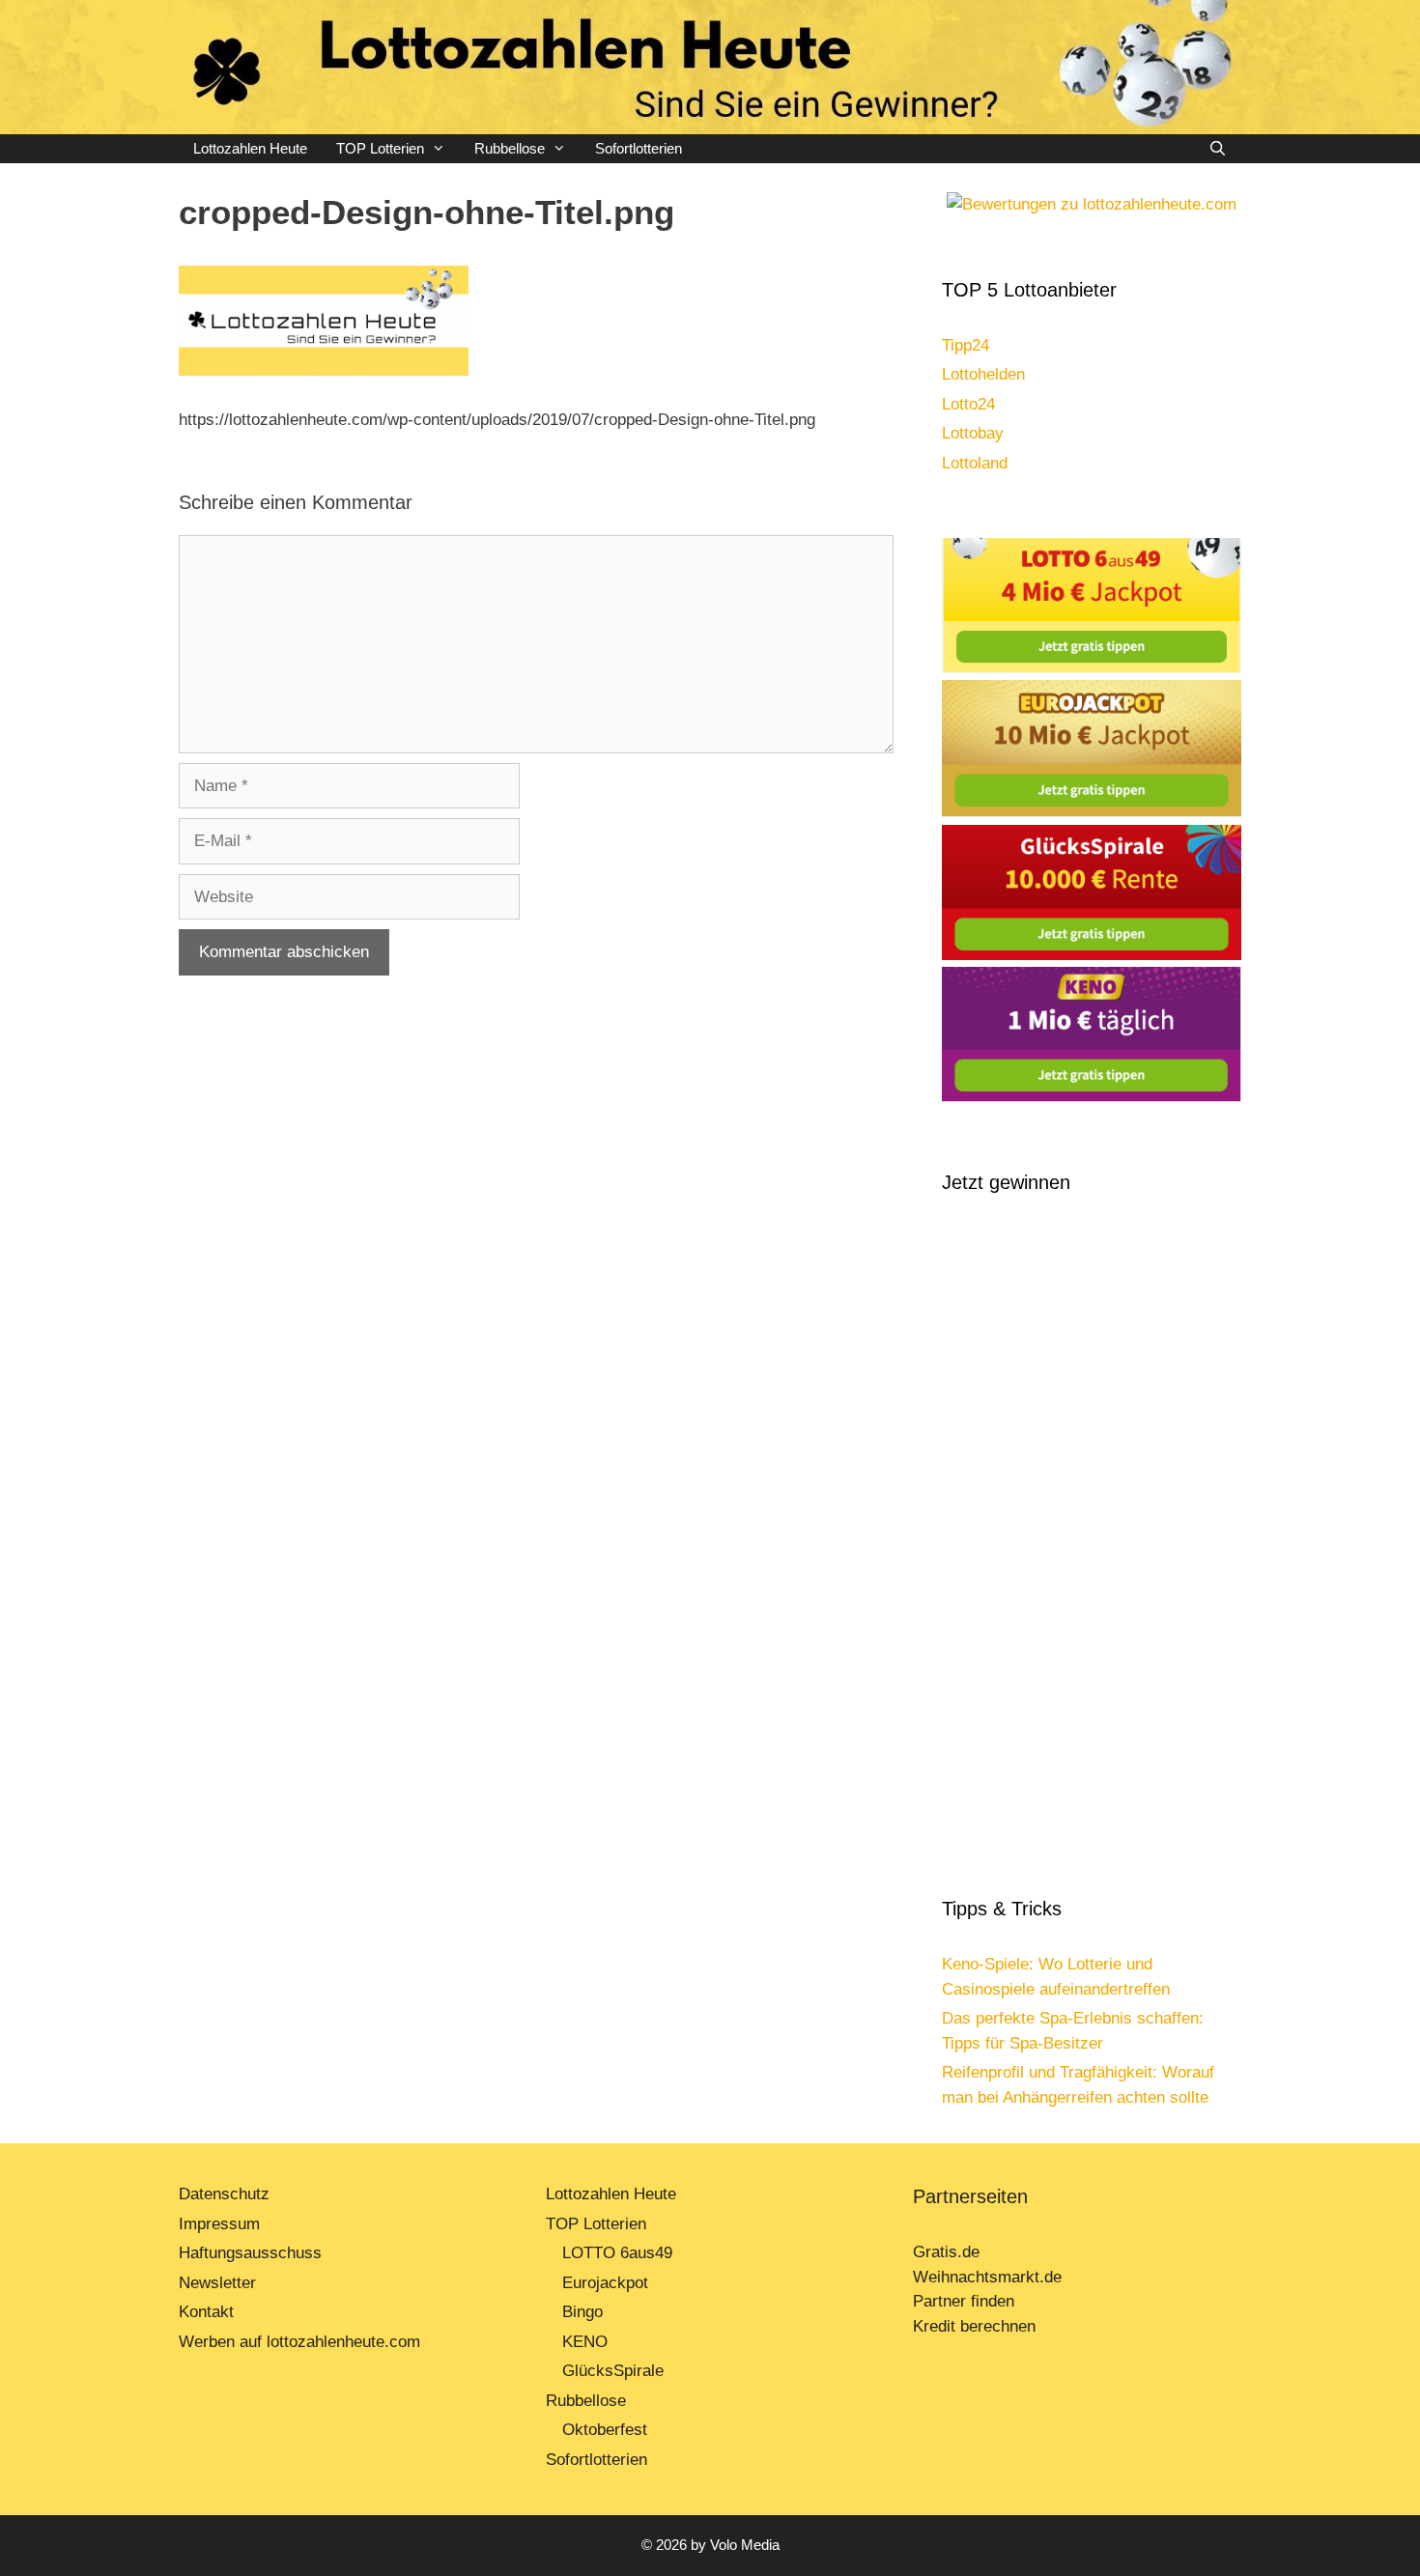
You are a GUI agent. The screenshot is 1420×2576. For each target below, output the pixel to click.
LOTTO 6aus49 (617, 2253)
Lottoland (975, 463)
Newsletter (217, 2283)
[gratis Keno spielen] (1092, 1097)
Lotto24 (968, 404)
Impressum (219, 2224)
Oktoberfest (605, 2430)
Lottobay (973, 433)
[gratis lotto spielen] (1092, 668)
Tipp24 (966, 345)
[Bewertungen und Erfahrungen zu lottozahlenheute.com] (1092, 204)
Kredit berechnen (974, 2326)
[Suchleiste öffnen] (1218, 149)
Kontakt (206, 2312)
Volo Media (745, 2545)
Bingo (582, 2312)
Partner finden (966, 2301)
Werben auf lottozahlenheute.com (299, 2342)
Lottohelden (983, 374)
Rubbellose (510, 148)
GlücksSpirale (613, 2371)
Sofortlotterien (639, 148)
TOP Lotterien (380, 148)
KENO (585, 2342)
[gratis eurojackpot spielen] (1092, 812)
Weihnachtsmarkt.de (987, 2277)
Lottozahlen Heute (250, 148)
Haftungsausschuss (250, 2253)
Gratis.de (946, 2252)
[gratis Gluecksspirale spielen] (1092, 955)
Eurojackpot (605, 2283)
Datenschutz (224, 2194)
